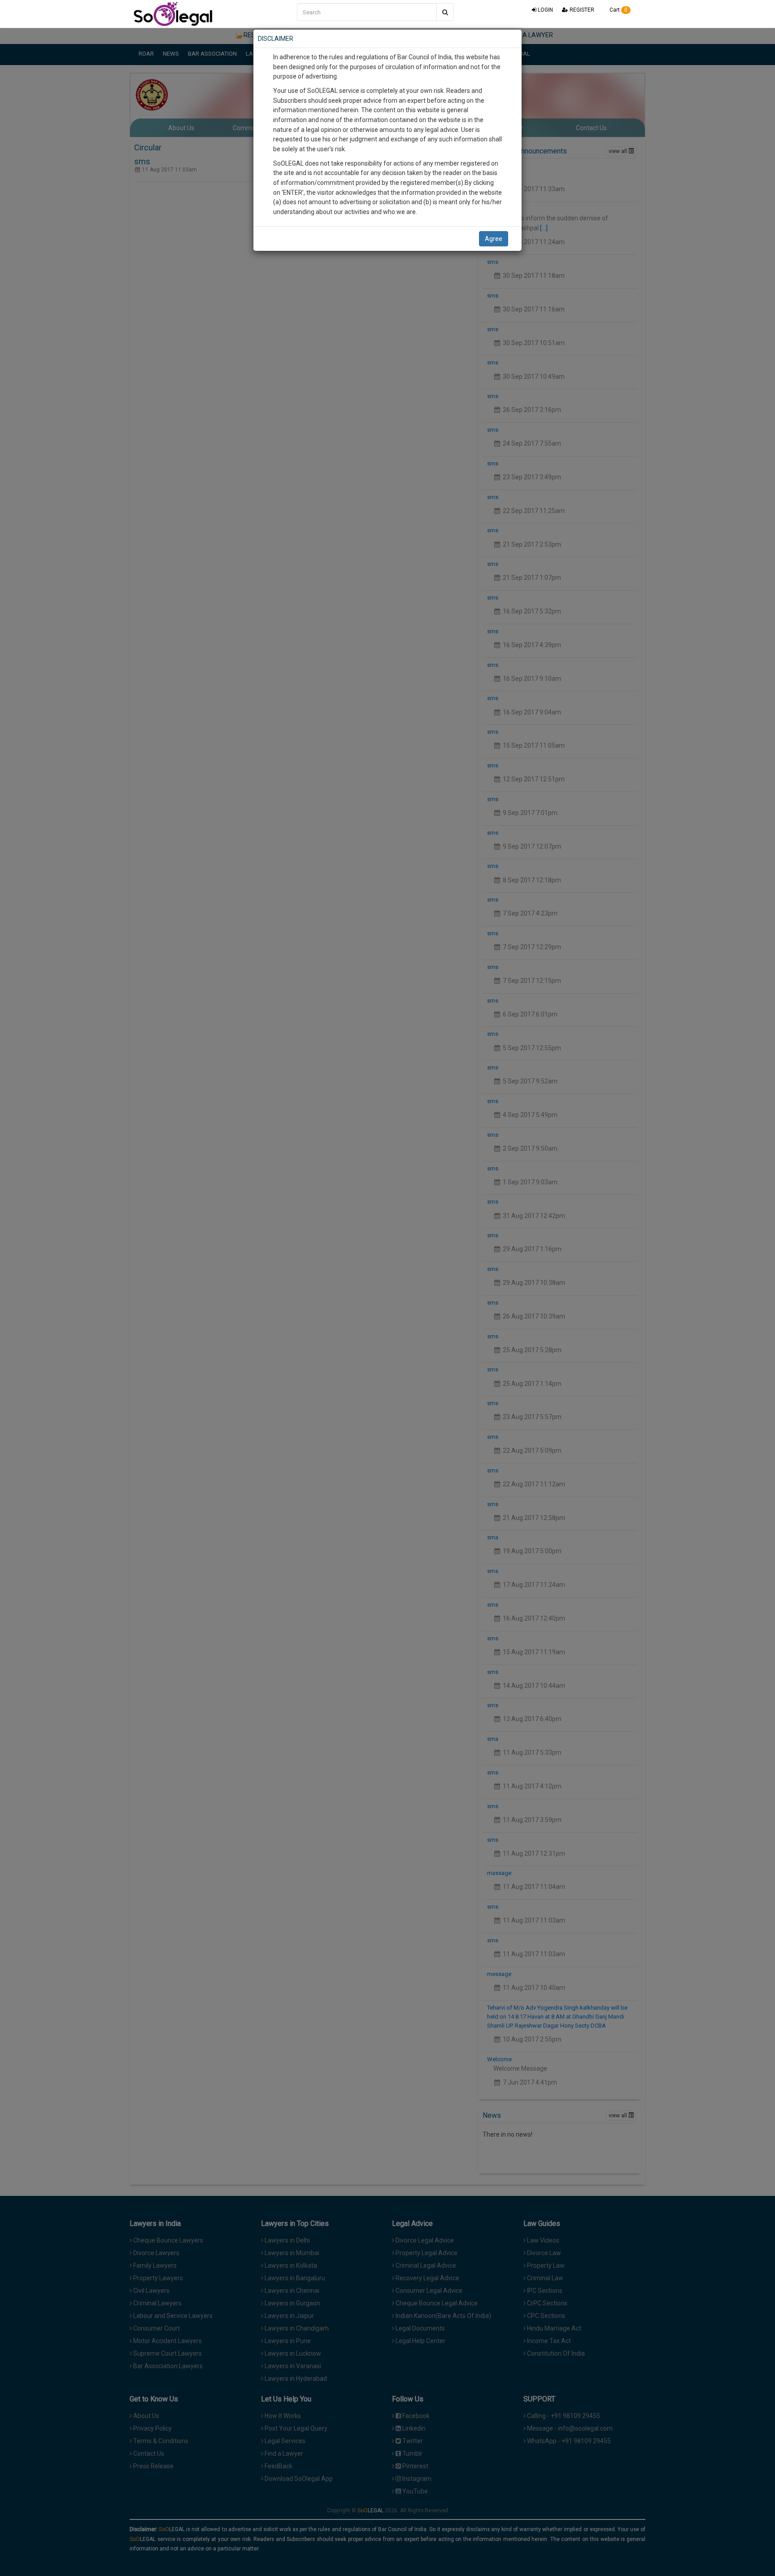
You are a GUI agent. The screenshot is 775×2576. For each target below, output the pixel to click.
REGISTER (581, 10)
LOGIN (545, 10)
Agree (494, 239)
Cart (618, 10)
